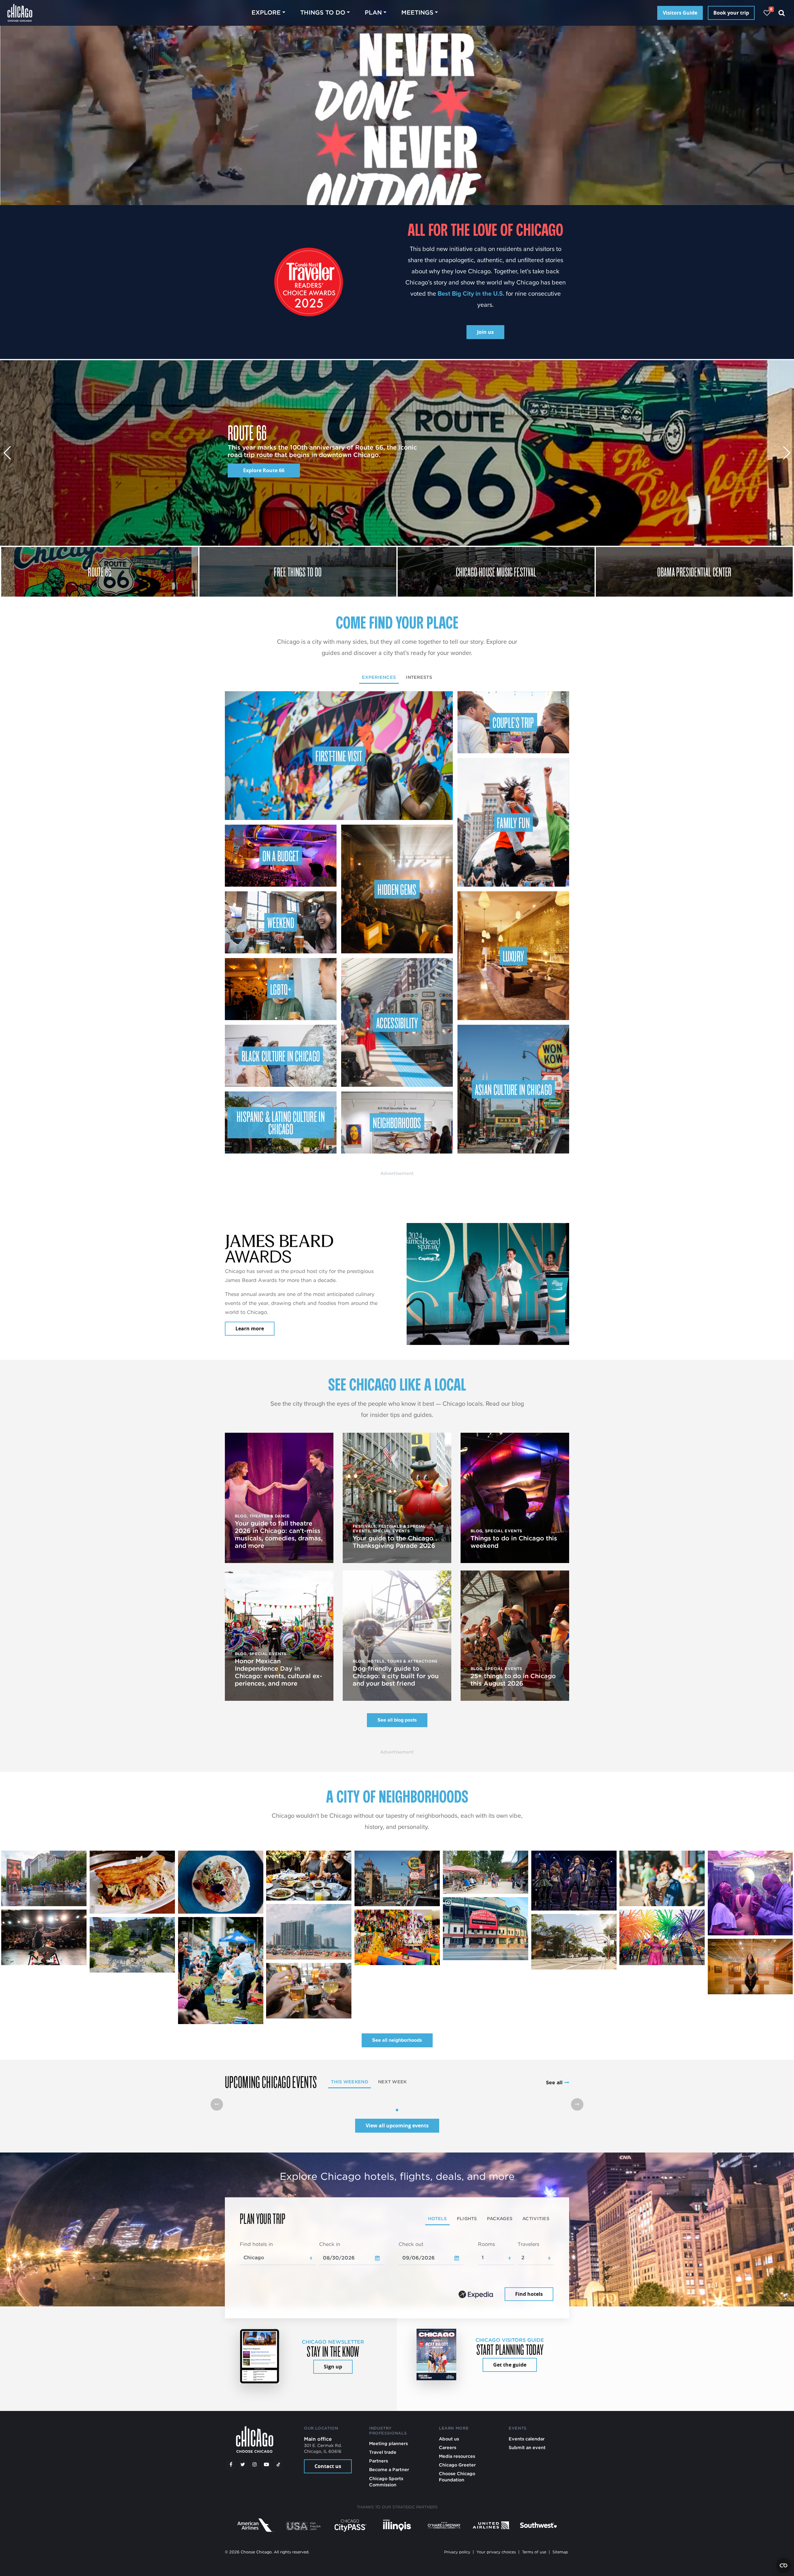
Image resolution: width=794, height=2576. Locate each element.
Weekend (281, 922)
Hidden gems (397, 889)
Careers (448, 2447)
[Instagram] (255, 2465)
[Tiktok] (279, 2465)
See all (555, 2083)
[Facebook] (231, 2465)
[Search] (782, 13)
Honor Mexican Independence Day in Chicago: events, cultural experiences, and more (279, 1672)
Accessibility (397, 1023)
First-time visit (339, 756)
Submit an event (527, 2447)
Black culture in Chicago (281, 1056)
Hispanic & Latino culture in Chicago (281, 1122)
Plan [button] (373, 13)
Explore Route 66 (264, 470)
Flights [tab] (467, 2218)
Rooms (486, 2244)
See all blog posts (397, 1720)
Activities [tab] (536, 2218)
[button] (787, 453)
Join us (485, 332)
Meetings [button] (417, 13)
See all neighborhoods (397, 2040)
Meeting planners (388, 2443)
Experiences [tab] (379, 677)
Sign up (333, 2367)
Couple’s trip (513, 722)
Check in (330, 2244)
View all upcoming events (397, 2126)
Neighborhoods (397, 1122)
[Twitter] (243, 2465)
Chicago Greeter (457, 2465)
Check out (411, 2244)
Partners (379, 2461)
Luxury (513, 956)
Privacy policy (457, 2552)
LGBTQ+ (281, 989)
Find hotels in (256, 2244)
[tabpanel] (397, 922)
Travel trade (383, 2452)
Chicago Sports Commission (386, 2482)
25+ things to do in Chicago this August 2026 (513, 1680)
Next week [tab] (393, 2082)
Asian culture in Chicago (513, 1089)
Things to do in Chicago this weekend (514, 1542)
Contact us (328, 2466)
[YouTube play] (266, 2465)
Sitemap (560, 2552)
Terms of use (534, 2552)
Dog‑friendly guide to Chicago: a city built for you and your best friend (396, 1676)
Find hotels (529, 2294)
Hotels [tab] (437, 2218)
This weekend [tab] (349, 2082)
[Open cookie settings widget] (783, 2565)
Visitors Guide (680, 13)
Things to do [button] (323, 13)
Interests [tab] (419, 677)
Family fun (513, 822)
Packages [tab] (500, 2218)
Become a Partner (389, 2469)
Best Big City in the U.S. (471, 293)
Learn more (250, 1328)
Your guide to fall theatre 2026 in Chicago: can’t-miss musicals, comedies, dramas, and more (279, 1534)
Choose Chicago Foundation (457, 2477)
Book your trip (731, 13)
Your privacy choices (496, 2552)
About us (449, 2439)
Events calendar (527, 2439)
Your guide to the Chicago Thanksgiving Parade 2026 (394, 1542)
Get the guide (510, 2365)
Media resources (457, 2456)
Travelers (529, 2244)
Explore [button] (266, 13)
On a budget (281, 856)
